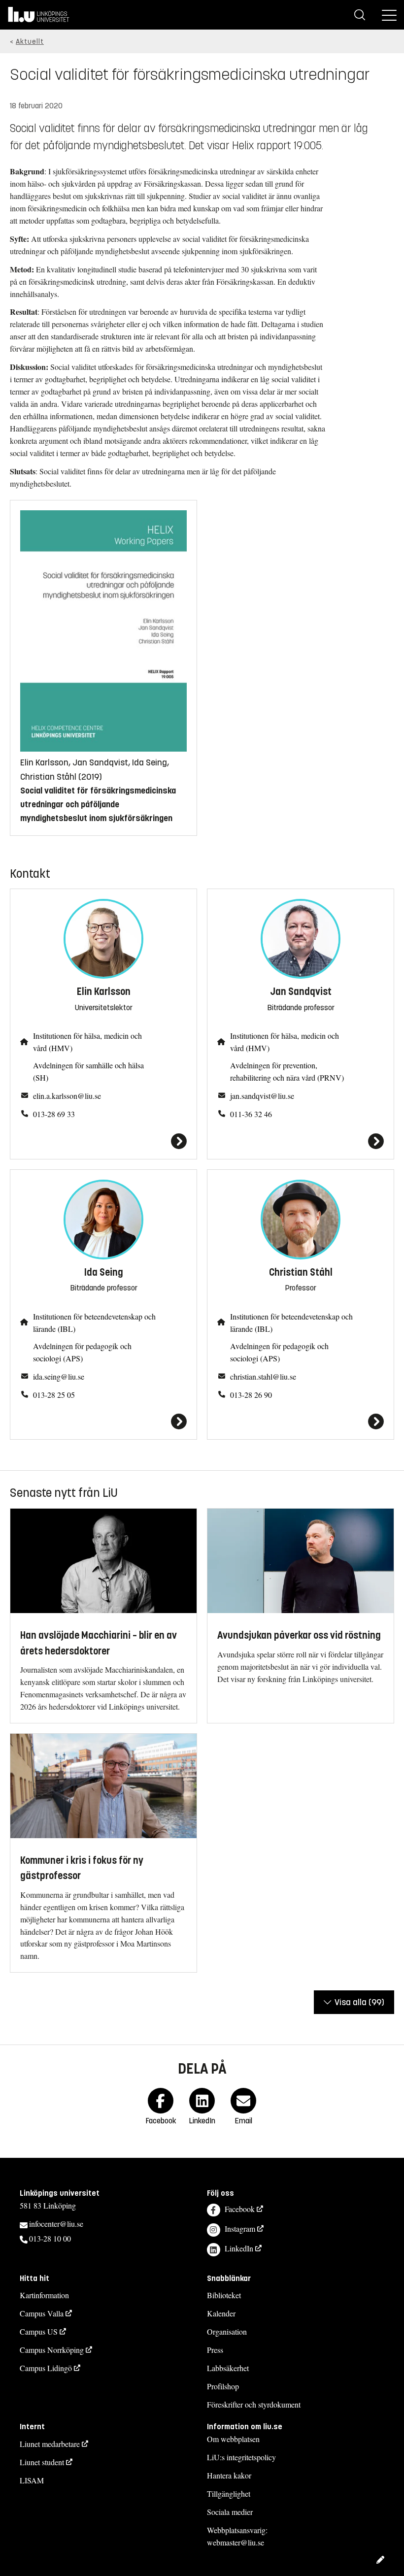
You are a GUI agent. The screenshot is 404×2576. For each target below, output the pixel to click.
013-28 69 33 (54, 1114)
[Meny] (389, 15)
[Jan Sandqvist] (301, 1141)
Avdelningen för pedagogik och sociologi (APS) (82, 1352)
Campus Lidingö (46, 2368)
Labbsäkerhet (228, 2368)
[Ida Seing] (103, 1421)
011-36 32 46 (251, 1114)
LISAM (32, 2480)
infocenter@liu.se (56, 2224)
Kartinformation (44, 2295)
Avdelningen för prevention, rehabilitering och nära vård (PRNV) (287, 1071)
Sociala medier (230, 2512)
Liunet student (42, 2462)
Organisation (227, 2331)
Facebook (240, 2209)
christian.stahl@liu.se (263, 1376)
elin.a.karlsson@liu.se (67, 1096)
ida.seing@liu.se (59, 1376)
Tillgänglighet (229, 2493)
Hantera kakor (229, 2475)
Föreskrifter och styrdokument (254, 2404)
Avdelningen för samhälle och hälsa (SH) (88, 1071)
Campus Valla (42, 2313)
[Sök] (360, 15)
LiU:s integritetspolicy (241, 2457)
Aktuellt (30, 42)
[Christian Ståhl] (301, 1421)
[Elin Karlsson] (103, 1141)
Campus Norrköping (52, 2350)
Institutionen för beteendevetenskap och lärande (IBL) (94, 1322)
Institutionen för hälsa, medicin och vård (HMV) (87, 1042)
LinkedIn (239, 2248)
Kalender (221, 2313)
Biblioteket (224, 2295)
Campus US (39, 2331)
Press (215, 2350)
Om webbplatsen (233, 2439)
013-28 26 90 (251, 1395)
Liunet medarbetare (50, 2444)
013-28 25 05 (54, 1395)
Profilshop (223, 2386)
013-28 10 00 (50, 2238)
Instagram (240, 2229)
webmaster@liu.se (236, 2542)
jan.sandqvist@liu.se (262, 1096)
